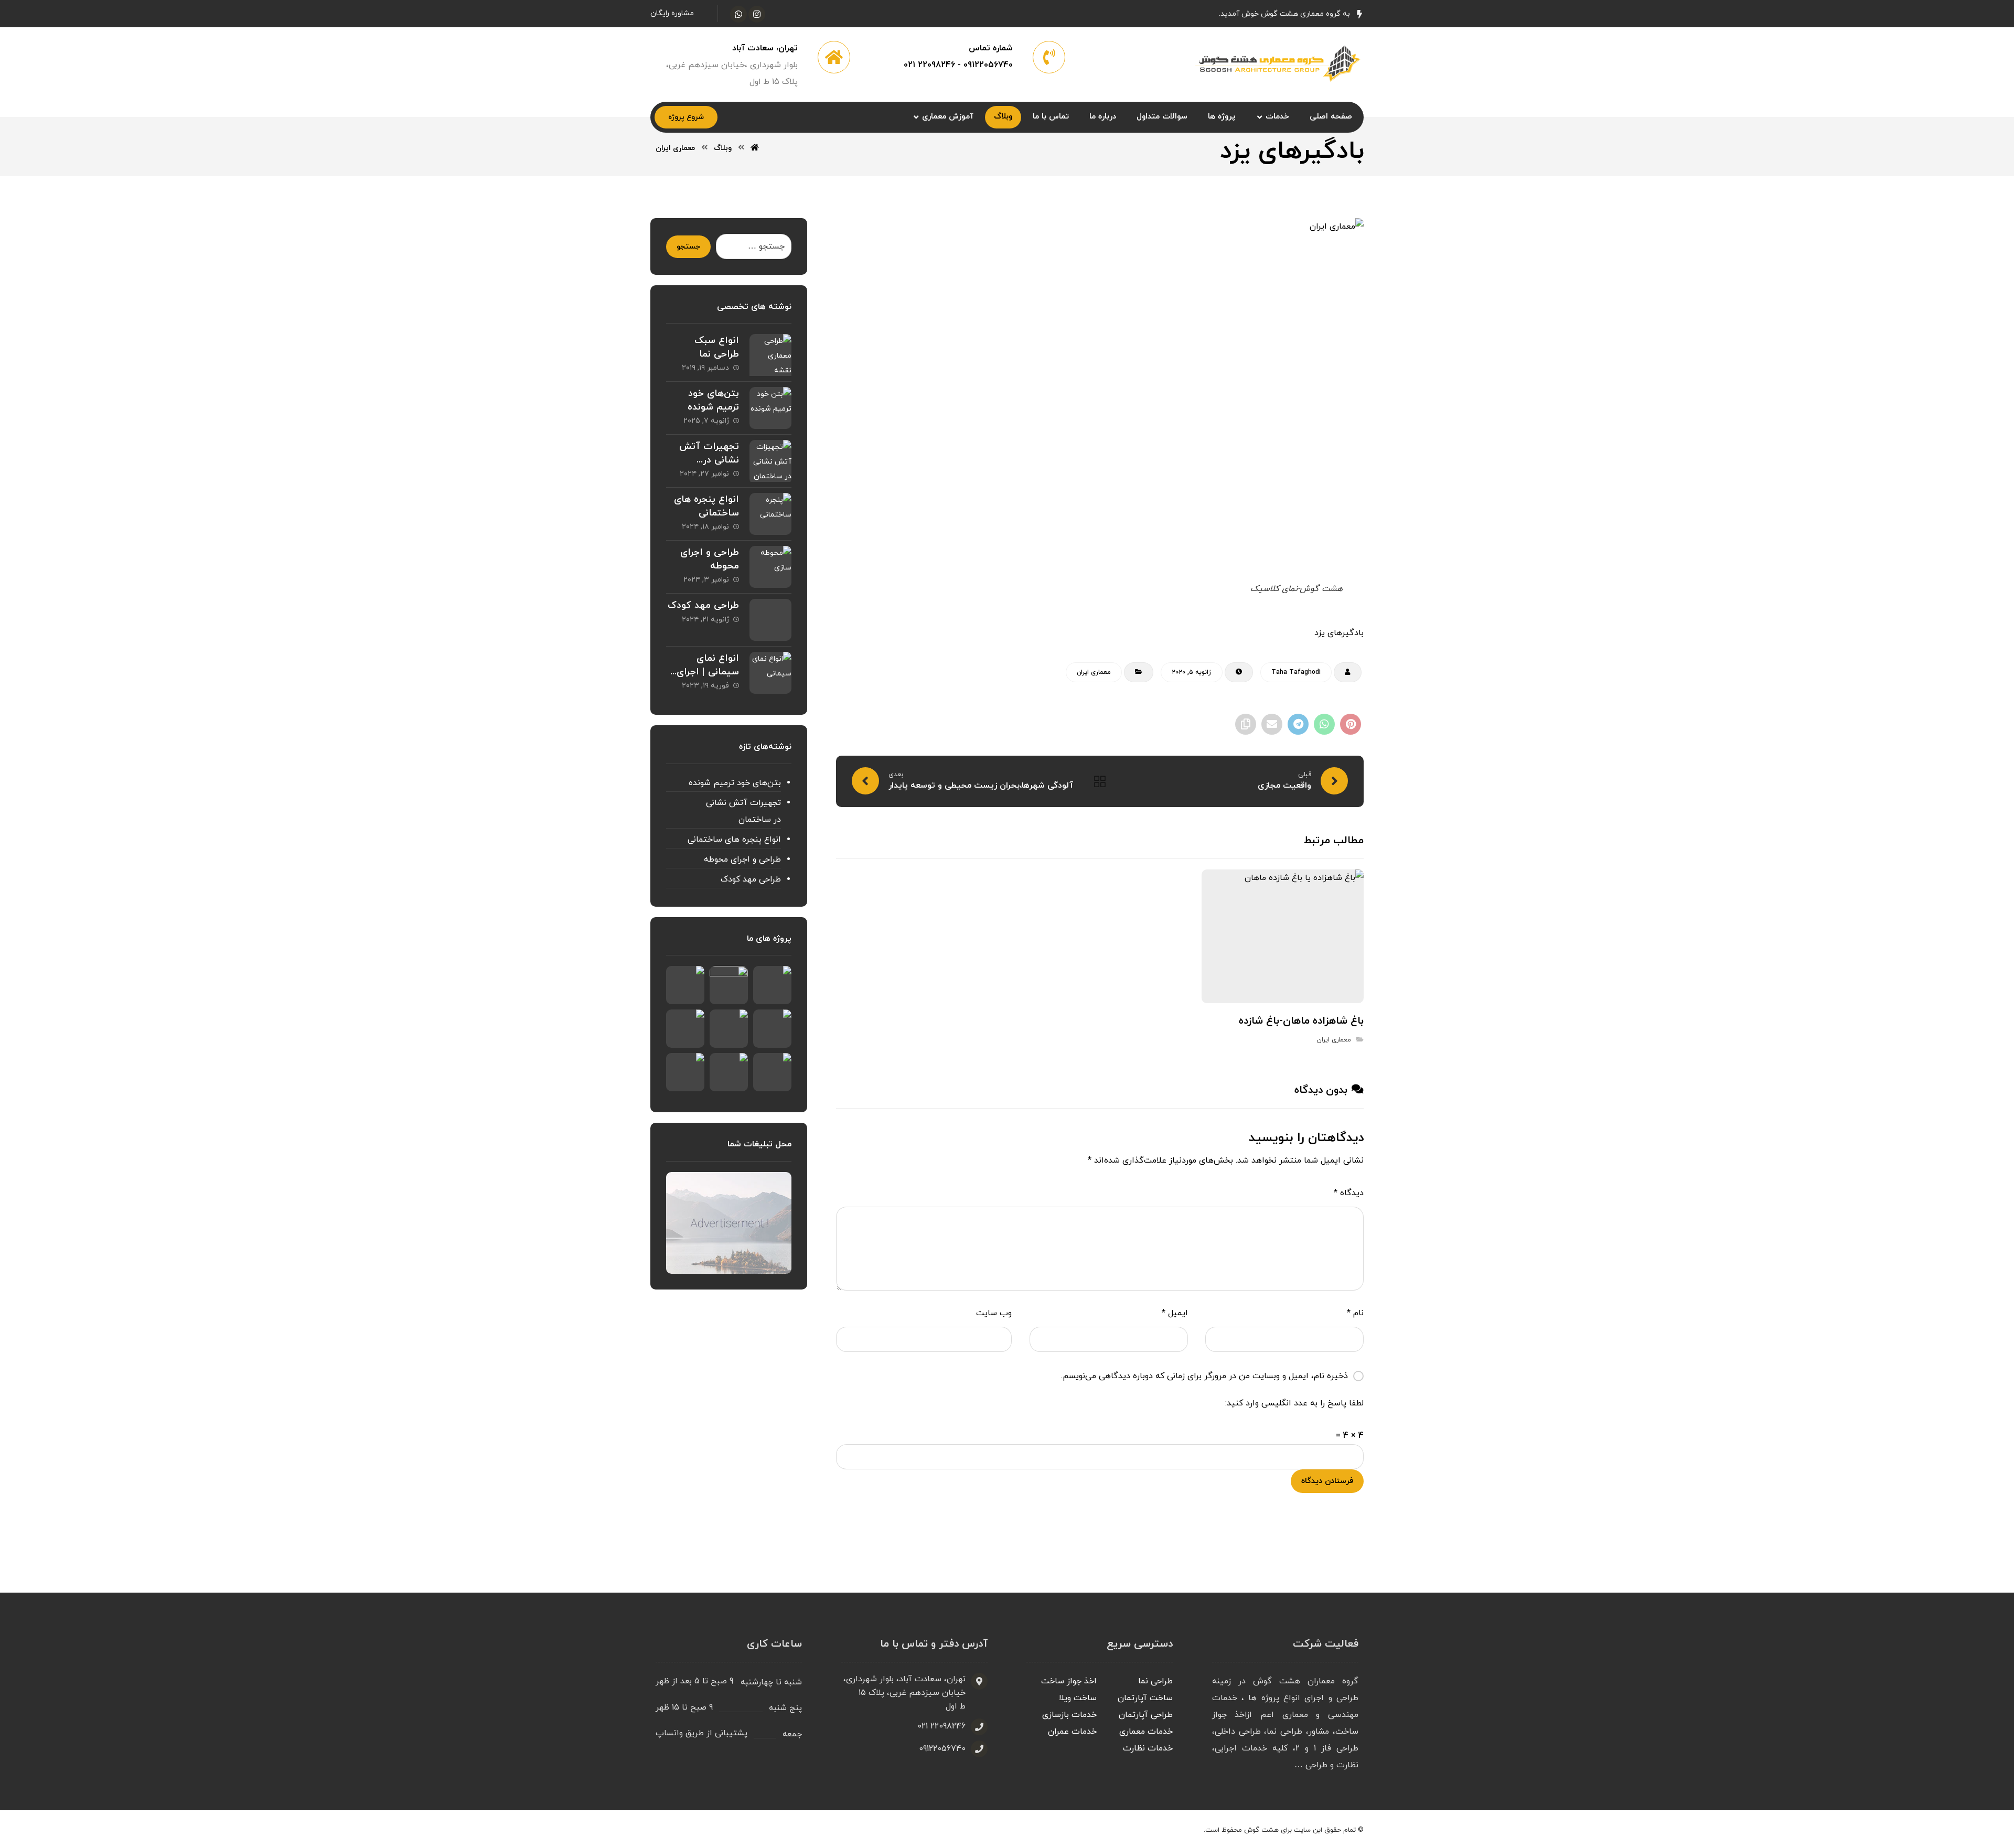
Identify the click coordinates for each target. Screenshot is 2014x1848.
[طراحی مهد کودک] (770, 620)
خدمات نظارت (1148, 1748)
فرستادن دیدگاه (1327, 1481)
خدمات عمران (1072, 1732)
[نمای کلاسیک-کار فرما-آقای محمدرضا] (772, 1072)
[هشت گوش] (1276, 62)
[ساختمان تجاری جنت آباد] (685, 1029)
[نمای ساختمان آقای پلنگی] (729, 985)
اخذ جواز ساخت (1069, 1681)
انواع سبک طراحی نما (717, 347)
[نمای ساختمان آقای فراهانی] (729, 1072)
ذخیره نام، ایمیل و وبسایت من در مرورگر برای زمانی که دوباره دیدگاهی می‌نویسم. (1204, 1376)
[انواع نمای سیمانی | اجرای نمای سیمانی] (770, 673)
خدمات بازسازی (1069, 1715)
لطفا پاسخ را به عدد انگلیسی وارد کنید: (1294, 1403)
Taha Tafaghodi (1296, 672)
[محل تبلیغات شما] (729, 1223)
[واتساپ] (738, 14)
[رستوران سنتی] (729, 1029)
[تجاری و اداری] (685, 1072)
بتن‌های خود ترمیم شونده (713, 400)
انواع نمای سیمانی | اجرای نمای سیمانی (708, 671)
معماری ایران (1094, 672)
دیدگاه (1349, 1193)
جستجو (688, 247)
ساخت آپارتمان (1145, 1698)
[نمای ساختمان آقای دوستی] (685, 985)
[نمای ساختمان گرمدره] (772, 985)
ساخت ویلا (1078, 1698)
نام (1355, 1313)
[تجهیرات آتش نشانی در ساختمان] (770, 461)
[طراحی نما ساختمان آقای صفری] (772, 1029)
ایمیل (1175, 1313)
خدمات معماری (1146, 1732)
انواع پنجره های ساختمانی (706, 506)
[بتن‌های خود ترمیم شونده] (770, 408)
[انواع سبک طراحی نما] (770, 355)
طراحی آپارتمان (1146, 1715)
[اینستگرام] (757, 14)
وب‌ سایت (994, 1313)
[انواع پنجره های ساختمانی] (770, 514)
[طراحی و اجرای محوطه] (770, 567)
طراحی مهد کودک (703, 605)
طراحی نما (1155, 1681)
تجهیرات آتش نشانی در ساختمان (709, 460)
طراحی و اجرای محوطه (742, 859)
